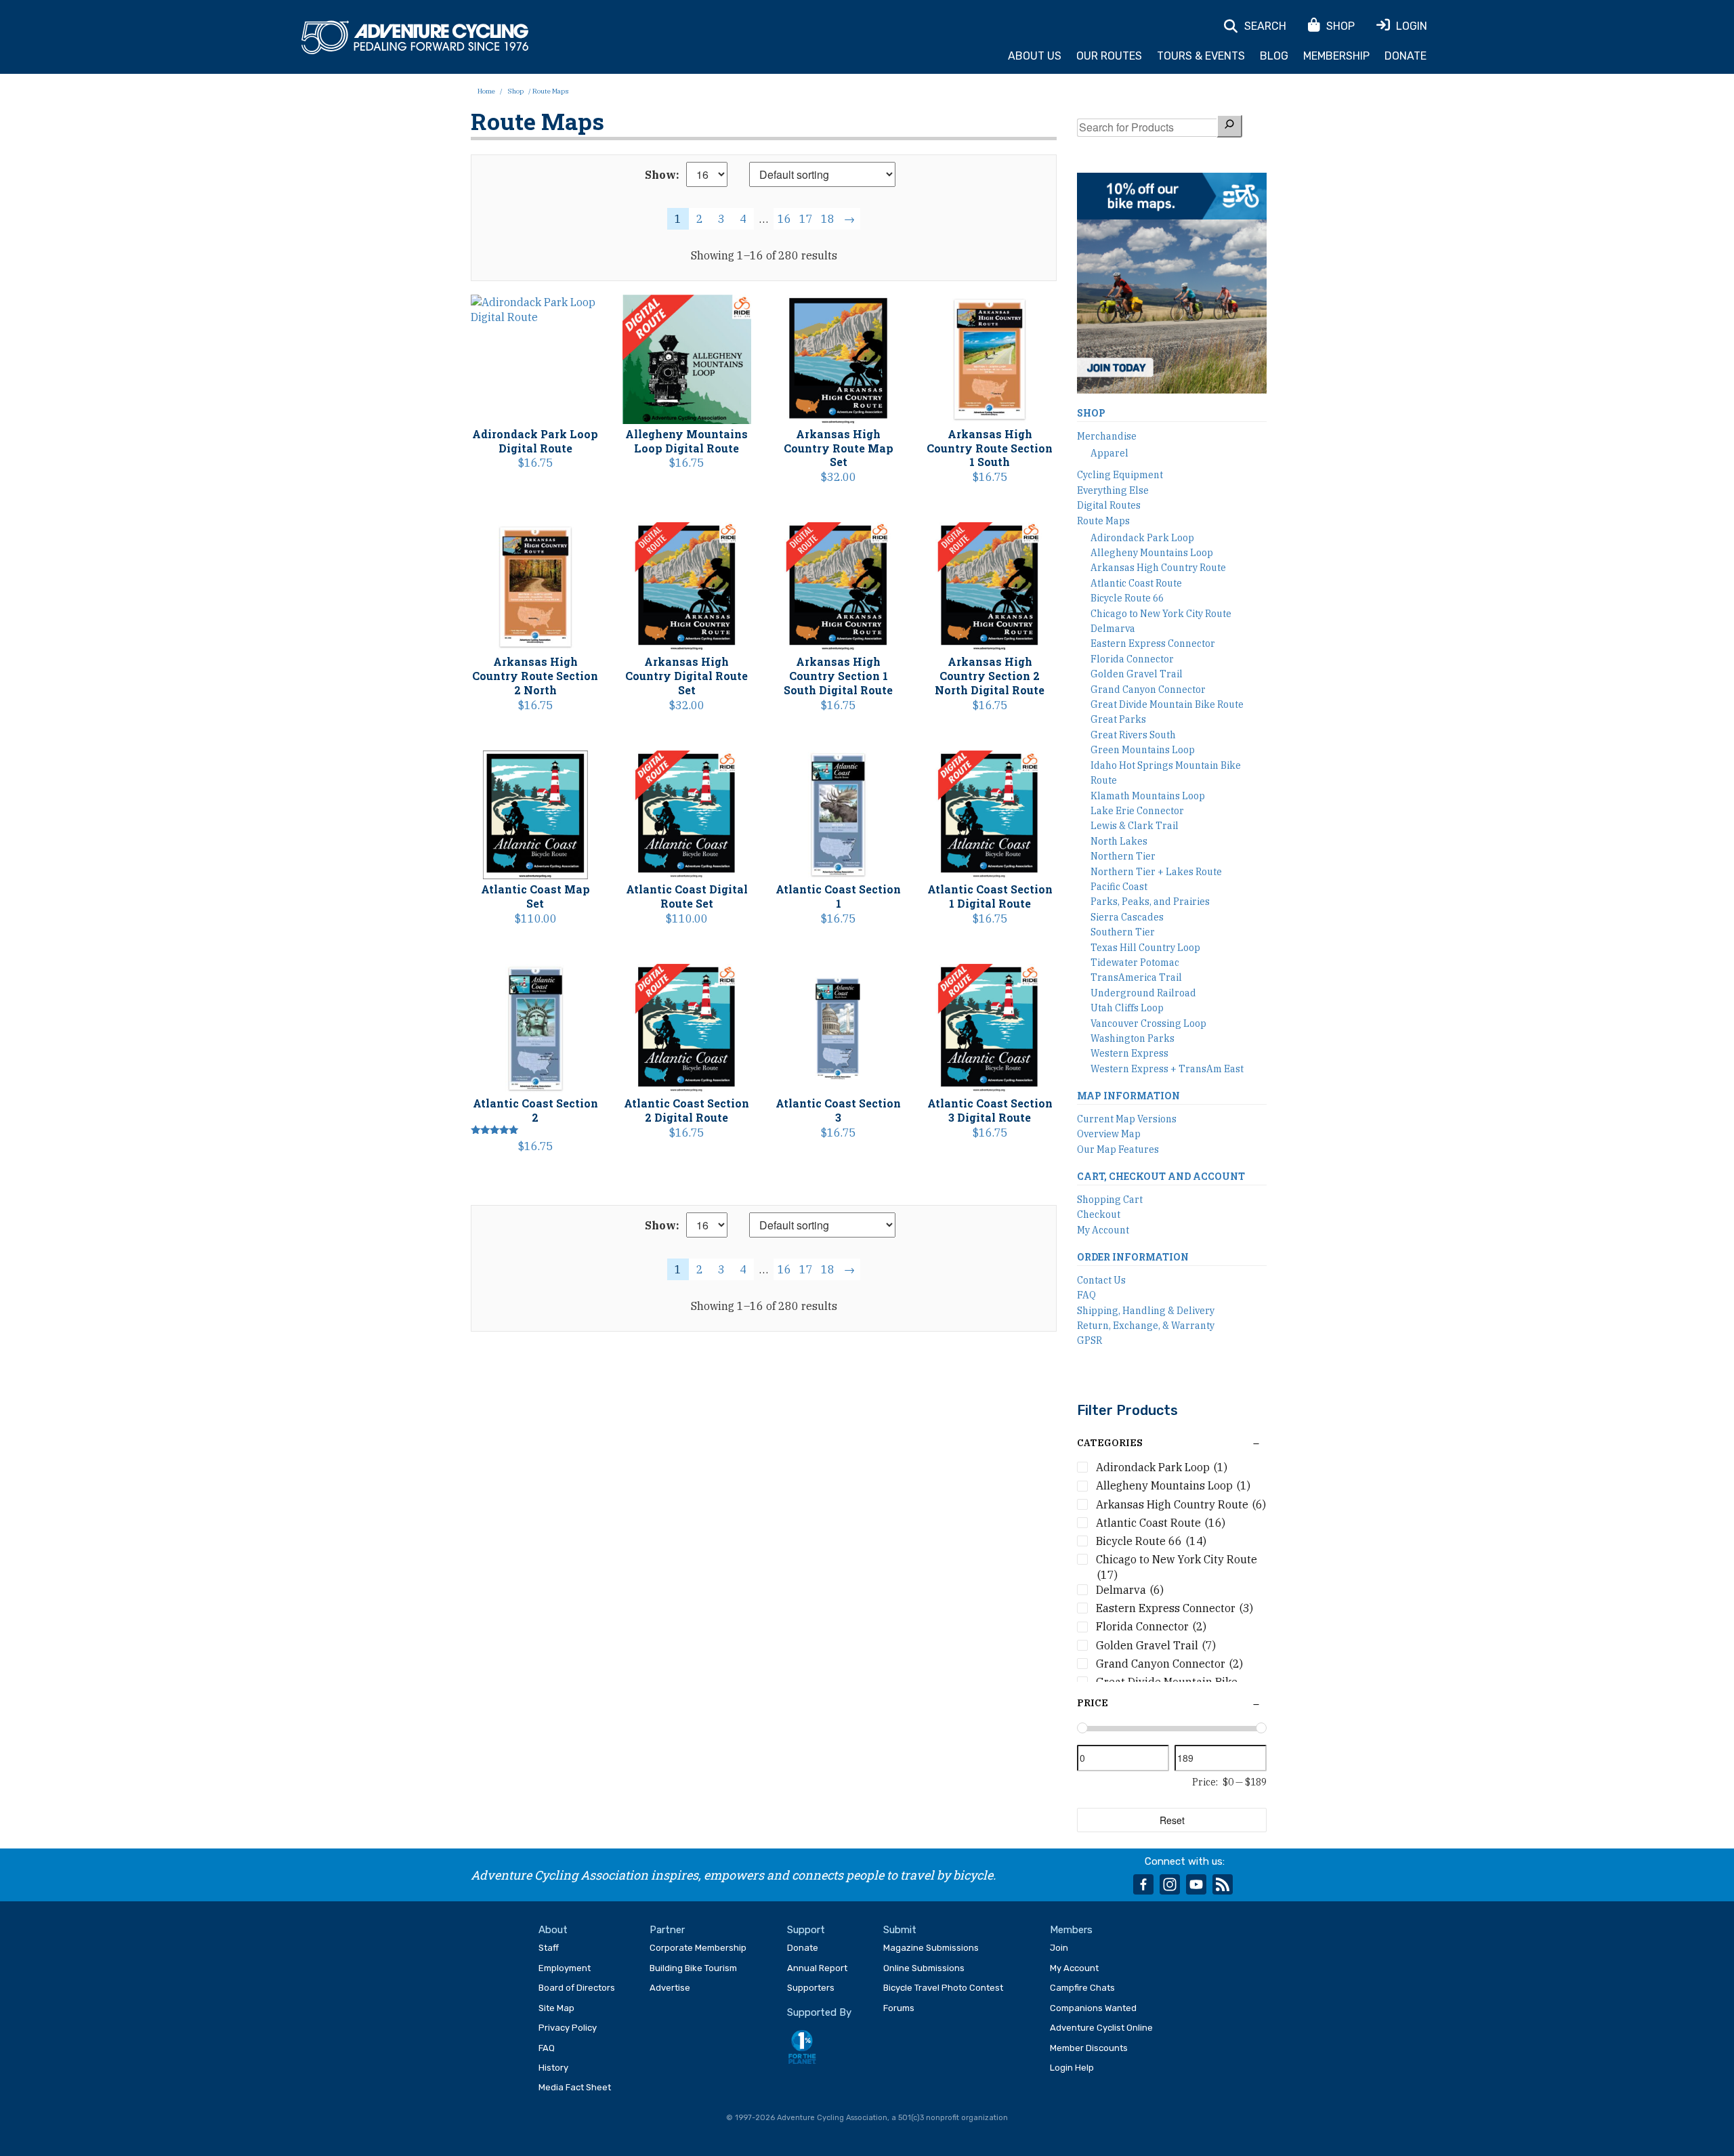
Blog (1274, 56)
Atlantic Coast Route (1136, 583)
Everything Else (1113, 490)
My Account (1103, 1230)
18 (828, 219)
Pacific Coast (1119, 887)
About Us (1035, 56)
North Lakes (1119, 841)
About (553, 1930)
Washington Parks (1133, 1038)
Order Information (1133, 1257)
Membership (1336, 56)
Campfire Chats (1082, 1988)
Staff (549, 1948)
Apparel (1109, 453)
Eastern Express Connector (1153, 643)
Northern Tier (1123, 856)
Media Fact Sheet (575, 2087)
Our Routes (1109, 56)
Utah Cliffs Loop (1127, 1008)
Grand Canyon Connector (1148, 690)
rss (1223, 1884)
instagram (1170, 1884)
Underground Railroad (1143, 993)
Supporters (811, 1988)
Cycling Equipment (1120, 475)
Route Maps (1103, 521)
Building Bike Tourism (693, 1968)
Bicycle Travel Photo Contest (943, 1988)
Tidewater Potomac (1135, 963)
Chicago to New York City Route (1161, 614)
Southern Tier (1123, 932)
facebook (1143, 1884)
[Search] (1229, 126)
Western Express (1129, 1053)
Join (1059, 1948)
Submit (900, 1930)
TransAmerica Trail (1136, 977)
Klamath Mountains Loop (1148, 796)
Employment (565, 1968)
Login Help (1072, 2068)
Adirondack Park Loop (1142, 538)
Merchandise (1107, 436)
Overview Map (1109, 1134)
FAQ (1086, 1295)
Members (1071, 1930)
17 (806, 219)
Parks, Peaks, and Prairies (1150, 902)
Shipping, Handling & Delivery (1146, 1311)
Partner (667, 1930)
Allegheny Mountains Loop (1152, 553)
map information (1128, 1096)
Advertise (670, 1988)
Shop (515, 91)
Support (806, 1930)
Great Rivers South (1133, 735)
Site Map (556, 2008)
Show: (662, 175)
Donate (1405, 56)
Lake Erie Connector (1137, 811)
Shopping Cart (1110, 1200)
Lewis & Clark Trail (1135, 826)
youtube (1196, 1884)
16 (784, 219)
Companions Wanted (1093, 2008)
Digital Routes (1109, 505)
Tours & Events (1201, 56)
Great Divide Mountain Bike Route (1167, 704)
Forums (899, 2008)
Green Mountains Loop (1143, 750)
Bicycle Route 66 (1127, 598)
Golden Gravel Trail (1137, 674)
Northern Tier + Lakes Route (1156, 872)
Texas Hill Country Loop (1145, 948)
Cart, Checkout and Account (1161, 1176)
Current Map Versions (1127, 1119)
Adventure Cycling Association (415, 38)
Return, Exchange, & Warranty (1146, 1326)
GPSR (1090, 1340)
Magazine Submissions (931, 1948)
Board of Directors (577, 1988)
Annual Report (817, 1968)
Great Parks (1118, 719)
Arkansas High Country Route (1158, 568)
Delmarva (1113, 629)
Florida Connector (1132, 659)
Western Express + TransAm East (1167, 1069)
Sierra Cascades (1127, 917)
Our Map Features (1118, 1149)
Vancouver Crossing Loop (1148, 1023)
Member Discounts (1089, 2048)
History (553, 2068)
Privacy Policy (568, 2028)
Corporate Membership (698, 1948)
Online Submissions (924, 1968)
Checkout (1099, 1214)
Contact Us (1101, 1280)
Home (486, 91)
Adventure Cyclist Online (1101, 2028)
